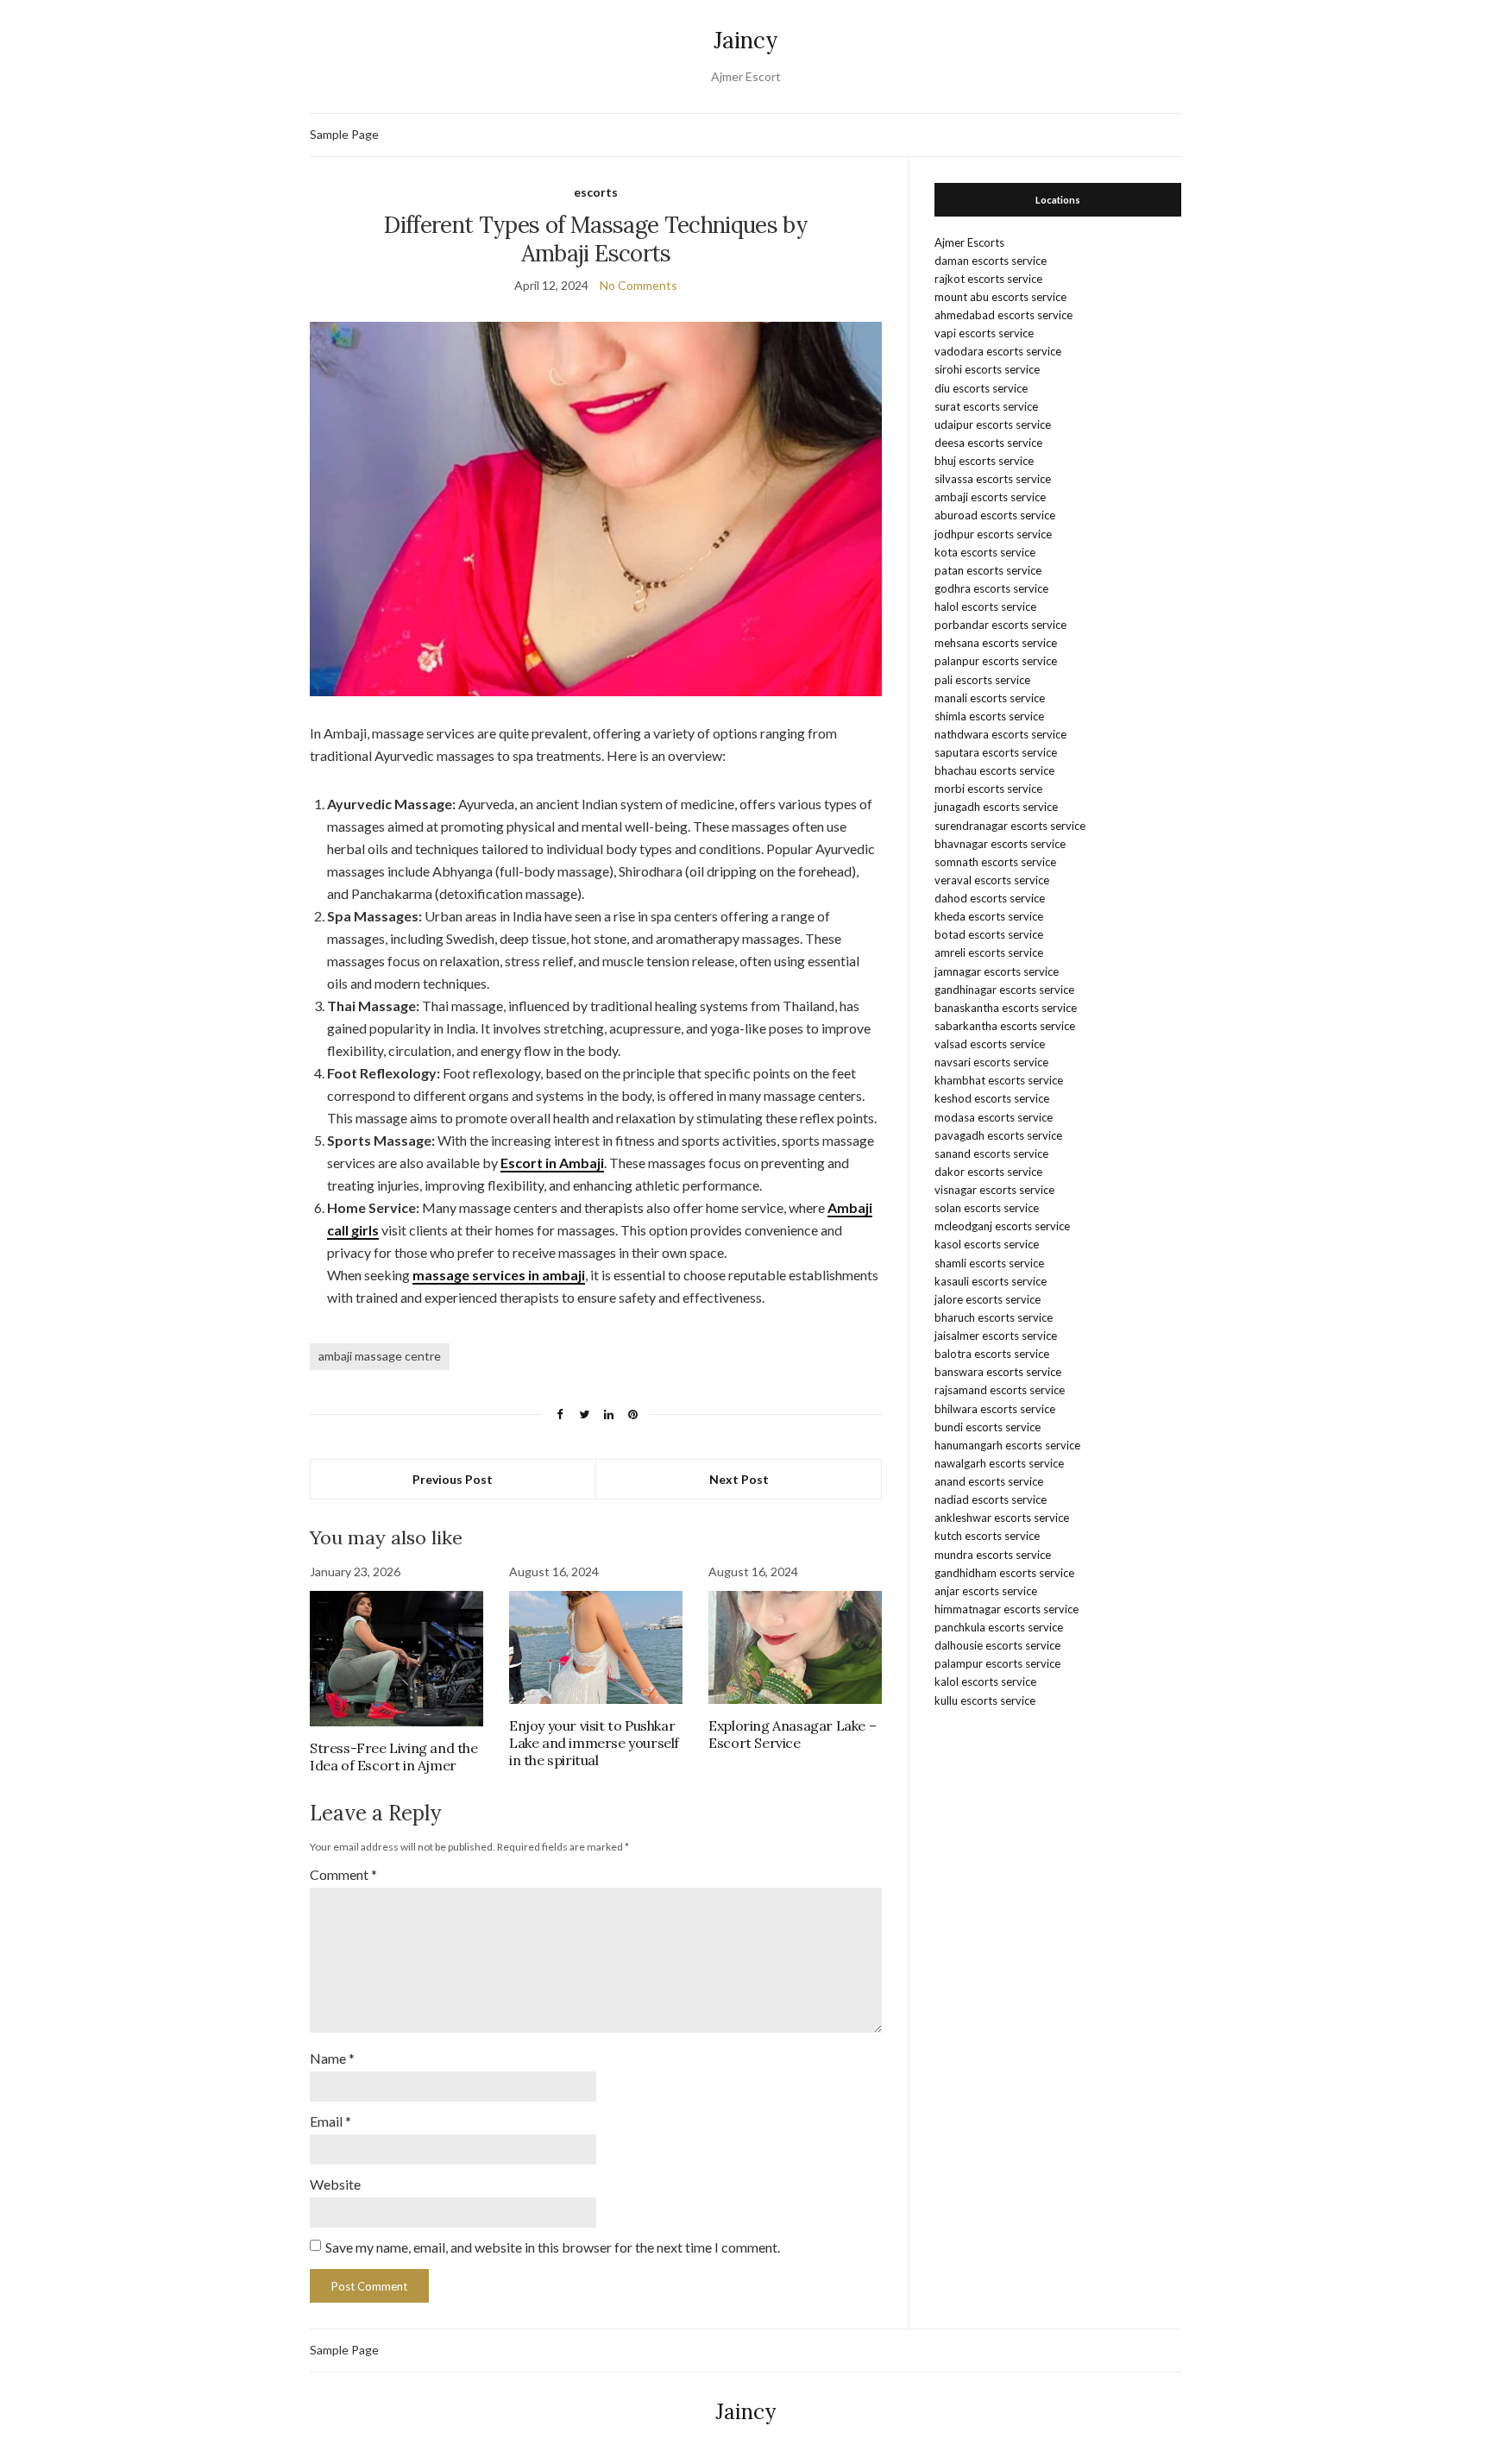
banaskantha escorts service (1006, 1008)
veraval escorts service (992, 880)
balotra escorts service (992, 1354)
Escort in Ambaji (552, 1163)
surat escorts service (986, 406)
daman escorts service (991, 261)
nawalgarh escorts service (999, 1463)
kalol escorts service (985, 1681)
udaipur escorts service (993, 424)
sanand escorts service (991, 1153)
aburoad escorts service (995, 515)
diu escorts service (981, 388)
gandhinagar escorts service (1004, 990)
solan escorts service (987, 1208)
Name (332, 2058)
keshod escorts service (992, 1098)
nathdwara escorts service (1000, 734)
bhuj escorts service (984, 461)
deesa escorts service (988, 443)
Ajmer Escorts (969, 242)
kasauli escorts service (991, 1281)
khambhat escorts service (999, 1080)
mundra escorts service (993, 1555)
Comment (343, 1874)
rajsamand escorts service (1000, 1390)
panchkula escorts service (999, 1627)
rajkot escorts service (988, 279)
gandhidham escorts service (1004, 1573)
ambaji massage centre (380, 1356)
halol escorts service (985, 607)
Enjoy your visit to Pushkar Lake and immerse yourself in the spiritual (594, 1743)
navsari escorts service (991, 1062)
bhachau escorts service (994, 770)
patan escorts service (988, 570)
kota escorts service (985, 552)
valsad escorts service (990, 1044)
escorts (596, 192)
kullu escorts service (985, 1700)
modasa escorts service (994, 1117)
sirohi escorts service (987, 369)
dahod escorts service (990, 898)
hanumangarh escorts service (1007, 1445)
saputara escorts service (996, 752)
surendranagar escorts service (1010, 826)
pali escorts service (982, 680)
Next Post (739, 1479)
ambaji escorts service (990, 497)
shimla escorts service (989, 716)
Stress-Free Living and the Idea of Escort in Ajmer (394, 1757)
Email (330, 2121)
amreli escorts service (989, 952)
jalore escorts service (988, 1299)
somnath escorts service (995, 862)
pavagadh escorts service (998, 1135)
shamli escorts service (989, 1263)
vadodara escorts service (998, 351)
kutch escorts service (987, 1536)
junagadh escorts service (996, 807)
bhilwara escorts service (995, 1409)
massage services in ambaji (499, 1275)
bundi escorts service (988, 1427)
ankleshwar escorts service (1002, 1518)
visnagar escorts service (994, 1190)
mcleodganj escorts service (1002, 1226)
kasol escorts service (987, 1244)
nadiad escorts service (991, 1499)
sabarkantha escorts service (1005, 1026)
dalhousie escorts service (997, 1645)
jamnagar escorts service (997, 971)
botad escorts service (989, 934)
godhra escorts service (991, 588)
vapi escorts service (984, 333)
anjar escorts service (986, 1591)
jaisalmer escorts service (996, 1336)
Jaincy (746, 40)
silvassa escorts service (993, 479)
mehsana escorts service (996, 643)
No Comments (639, 285)
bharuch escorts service (994, 1317)
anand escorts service (989, 1481)
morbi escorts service (988, 789)
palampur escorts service (997, 1663)
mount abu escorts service (1000, 297)
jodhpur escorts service (993, 534)
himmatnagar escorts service (1007, 1609)
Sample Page (344, 134)
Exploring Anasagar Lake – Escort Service (792, 1734)
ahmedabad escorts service (1003, 315)
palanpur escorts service (996, 661)
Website (335, 2184)
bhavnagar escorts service (1000, 844)
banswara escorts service (998, 1372)
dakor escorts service (988, 1172)
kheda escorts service (989, 916)
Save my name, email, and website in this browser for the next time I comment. (553, 2247)
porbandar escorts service (1000, 625)
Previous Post (453, 1479)
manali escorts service (990, 698)
